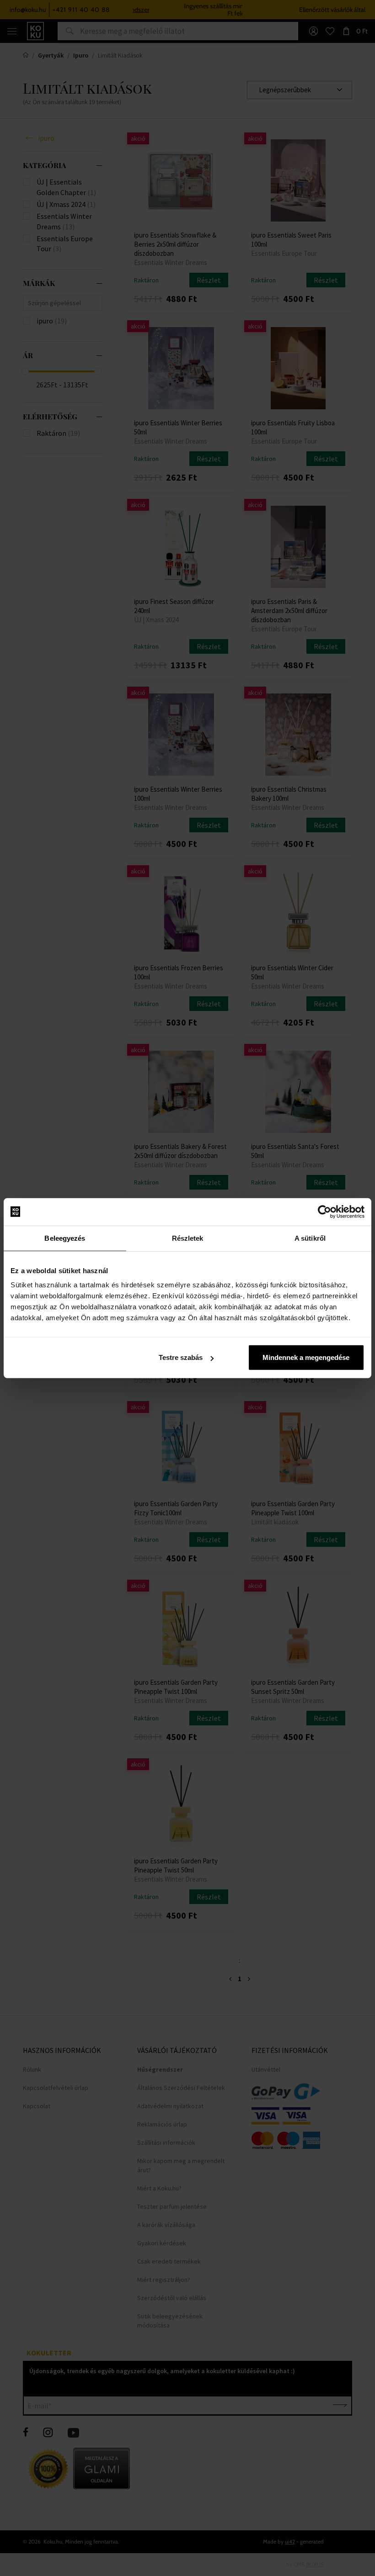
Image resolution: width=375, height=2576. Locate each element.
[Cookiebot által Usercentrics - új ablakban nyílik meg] (324, 1211)
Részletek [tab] (188, 1238)
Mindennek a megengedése (306, 1357)
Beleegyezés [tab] (65, 1238)
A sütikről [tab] (310, 1238)
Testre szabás (181, 1357)
